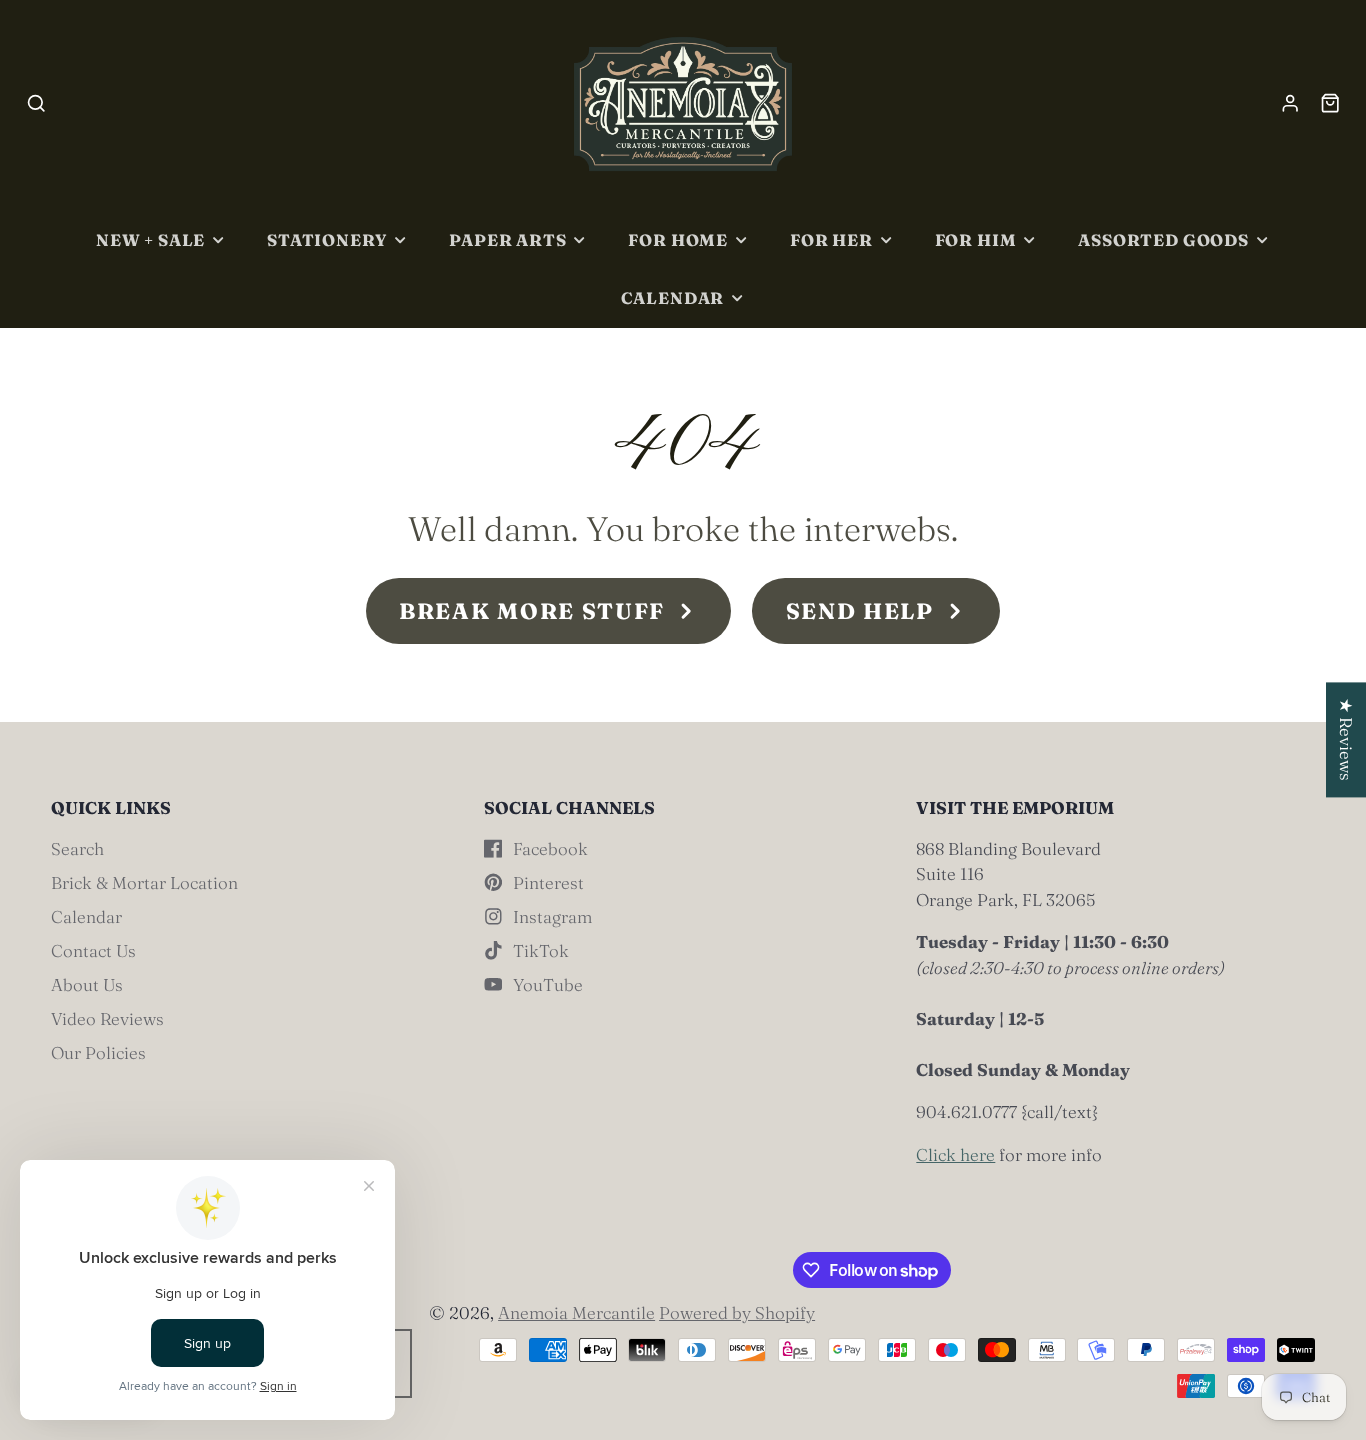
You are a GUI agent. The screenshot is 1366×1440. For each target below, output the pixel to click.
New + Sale (150, 240)
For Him (976, 240)
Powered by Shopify (737, 1312)
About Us (87, 984)
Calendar (673, 298)
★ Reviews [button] (1346, 739)
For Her (831, 240)
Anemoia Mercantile (576, 1312)
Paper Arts (507, 240)
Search (77, 848)
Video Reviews (107, 1018)
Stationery (327, 240)
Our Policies (98, 1052)
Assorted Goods (1163, 240)
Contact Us (93, 950)
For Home (678, 240)
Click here (955, 1154)
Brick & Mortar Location (144, 882)
